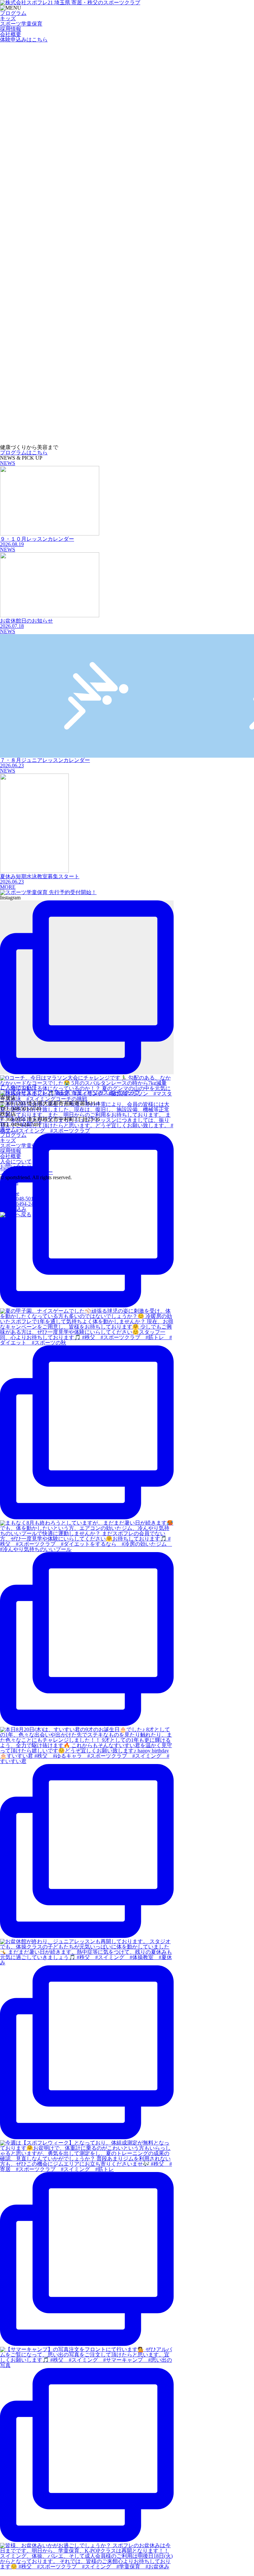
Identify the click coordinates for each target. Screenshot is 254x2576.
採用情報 (11, 29)
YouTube (10, 1193)
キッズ (8, 18)
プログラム (13, 13)
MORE (8, 887)
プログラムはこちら (24, 453)
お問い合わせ (16, 1167)
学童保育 (21, 1146)
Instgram (9, 1183)
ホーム (8, 1130)
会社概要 (11, 34)
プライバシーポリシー (26, 1172)
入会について (16, 1162)
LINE (6, 1188)
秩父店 (23, 1204)
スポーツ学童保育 (21, 24)
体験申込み (24, 40)
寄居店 (23, 1199)
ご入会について (19, 1087)
